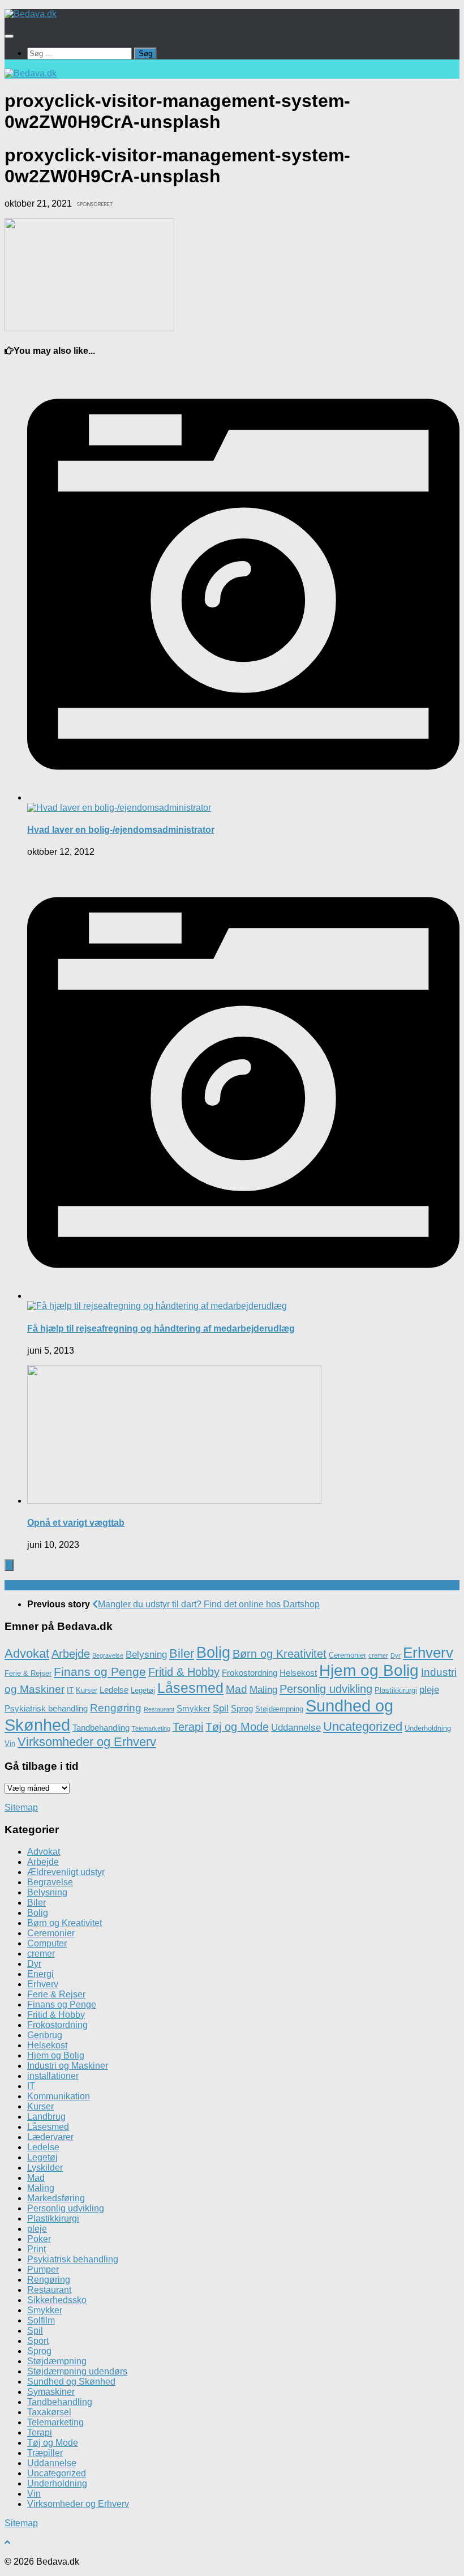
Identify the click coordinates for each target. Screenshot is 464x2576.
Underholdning (428, 1728)
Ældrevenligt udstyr (66, 1872)
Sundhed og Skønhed (71, 2382)
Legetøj (143, 1690)
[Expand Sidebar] (9, 1565)
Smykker (194, 1708)
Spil (221, 1708)
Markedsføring (56, 2198)
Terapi (188, 1727)
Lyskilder (45, 2168)
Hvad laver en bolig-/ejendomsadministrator (121, 830)
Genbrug (45, 2035)
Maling (263, 1690)
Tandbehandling (101, 1728)
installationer (53, 2076)
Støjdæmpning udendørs (77, 2371)
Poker (39, 2239)
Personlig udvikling (326, 1689)
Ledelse (114, 1690)
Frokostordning (250, 1673)
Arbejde (71, 1654)
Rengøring (116, 1708)
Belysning (146, 1655)
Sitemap (21, 1807)
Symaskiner (51, 2392)
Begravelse (108, 1655)
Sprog (242, 1708)
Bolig (213, 1652)
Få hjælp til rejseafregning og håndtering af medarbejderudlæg (161, 1328)
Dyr (396, 1655)
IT (70, 1690)
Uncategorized (363, 1726)
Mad (237, 1689)
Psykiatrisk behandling (46, 1708)
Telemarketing (151, 1728)
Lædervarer (50, 2137)
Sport (38, 2341)
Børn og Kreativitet (280, 1654)
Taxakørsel (49, 2412)
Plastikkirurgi (396, 1690)
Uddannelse (296, 1728)
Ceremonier (347, 1655)
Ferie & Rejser (28, 1673)
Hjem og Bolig (369, 1670)
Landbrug (46, 2117)
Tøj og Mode (237, 1727)
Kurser (87, 1690)
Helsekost (298, 1673)
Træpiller (45, 2453)
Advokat (27, 1653)
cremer (378, 1655)
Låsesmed (190, 1688)
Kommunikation (59, 2096)
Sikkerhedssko (57, 2300)
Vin (10, 1743)
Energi (40, 1974)
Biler (182, 1653)
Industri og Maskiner (68, 2066)
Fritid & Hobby (184, 1672)
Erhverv (428, 1653)
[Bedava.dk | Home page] (31, 14)
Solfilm (41, 2320)
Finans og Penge (100, 1672)
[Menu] (9, 36)
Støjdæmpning (279, 1709)
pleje (429, 1690)
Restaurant (159, 1709)
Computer (47, 1943)
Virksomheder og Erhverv (87, 1742)
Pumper (43, 2269)
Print (36, 2249)
